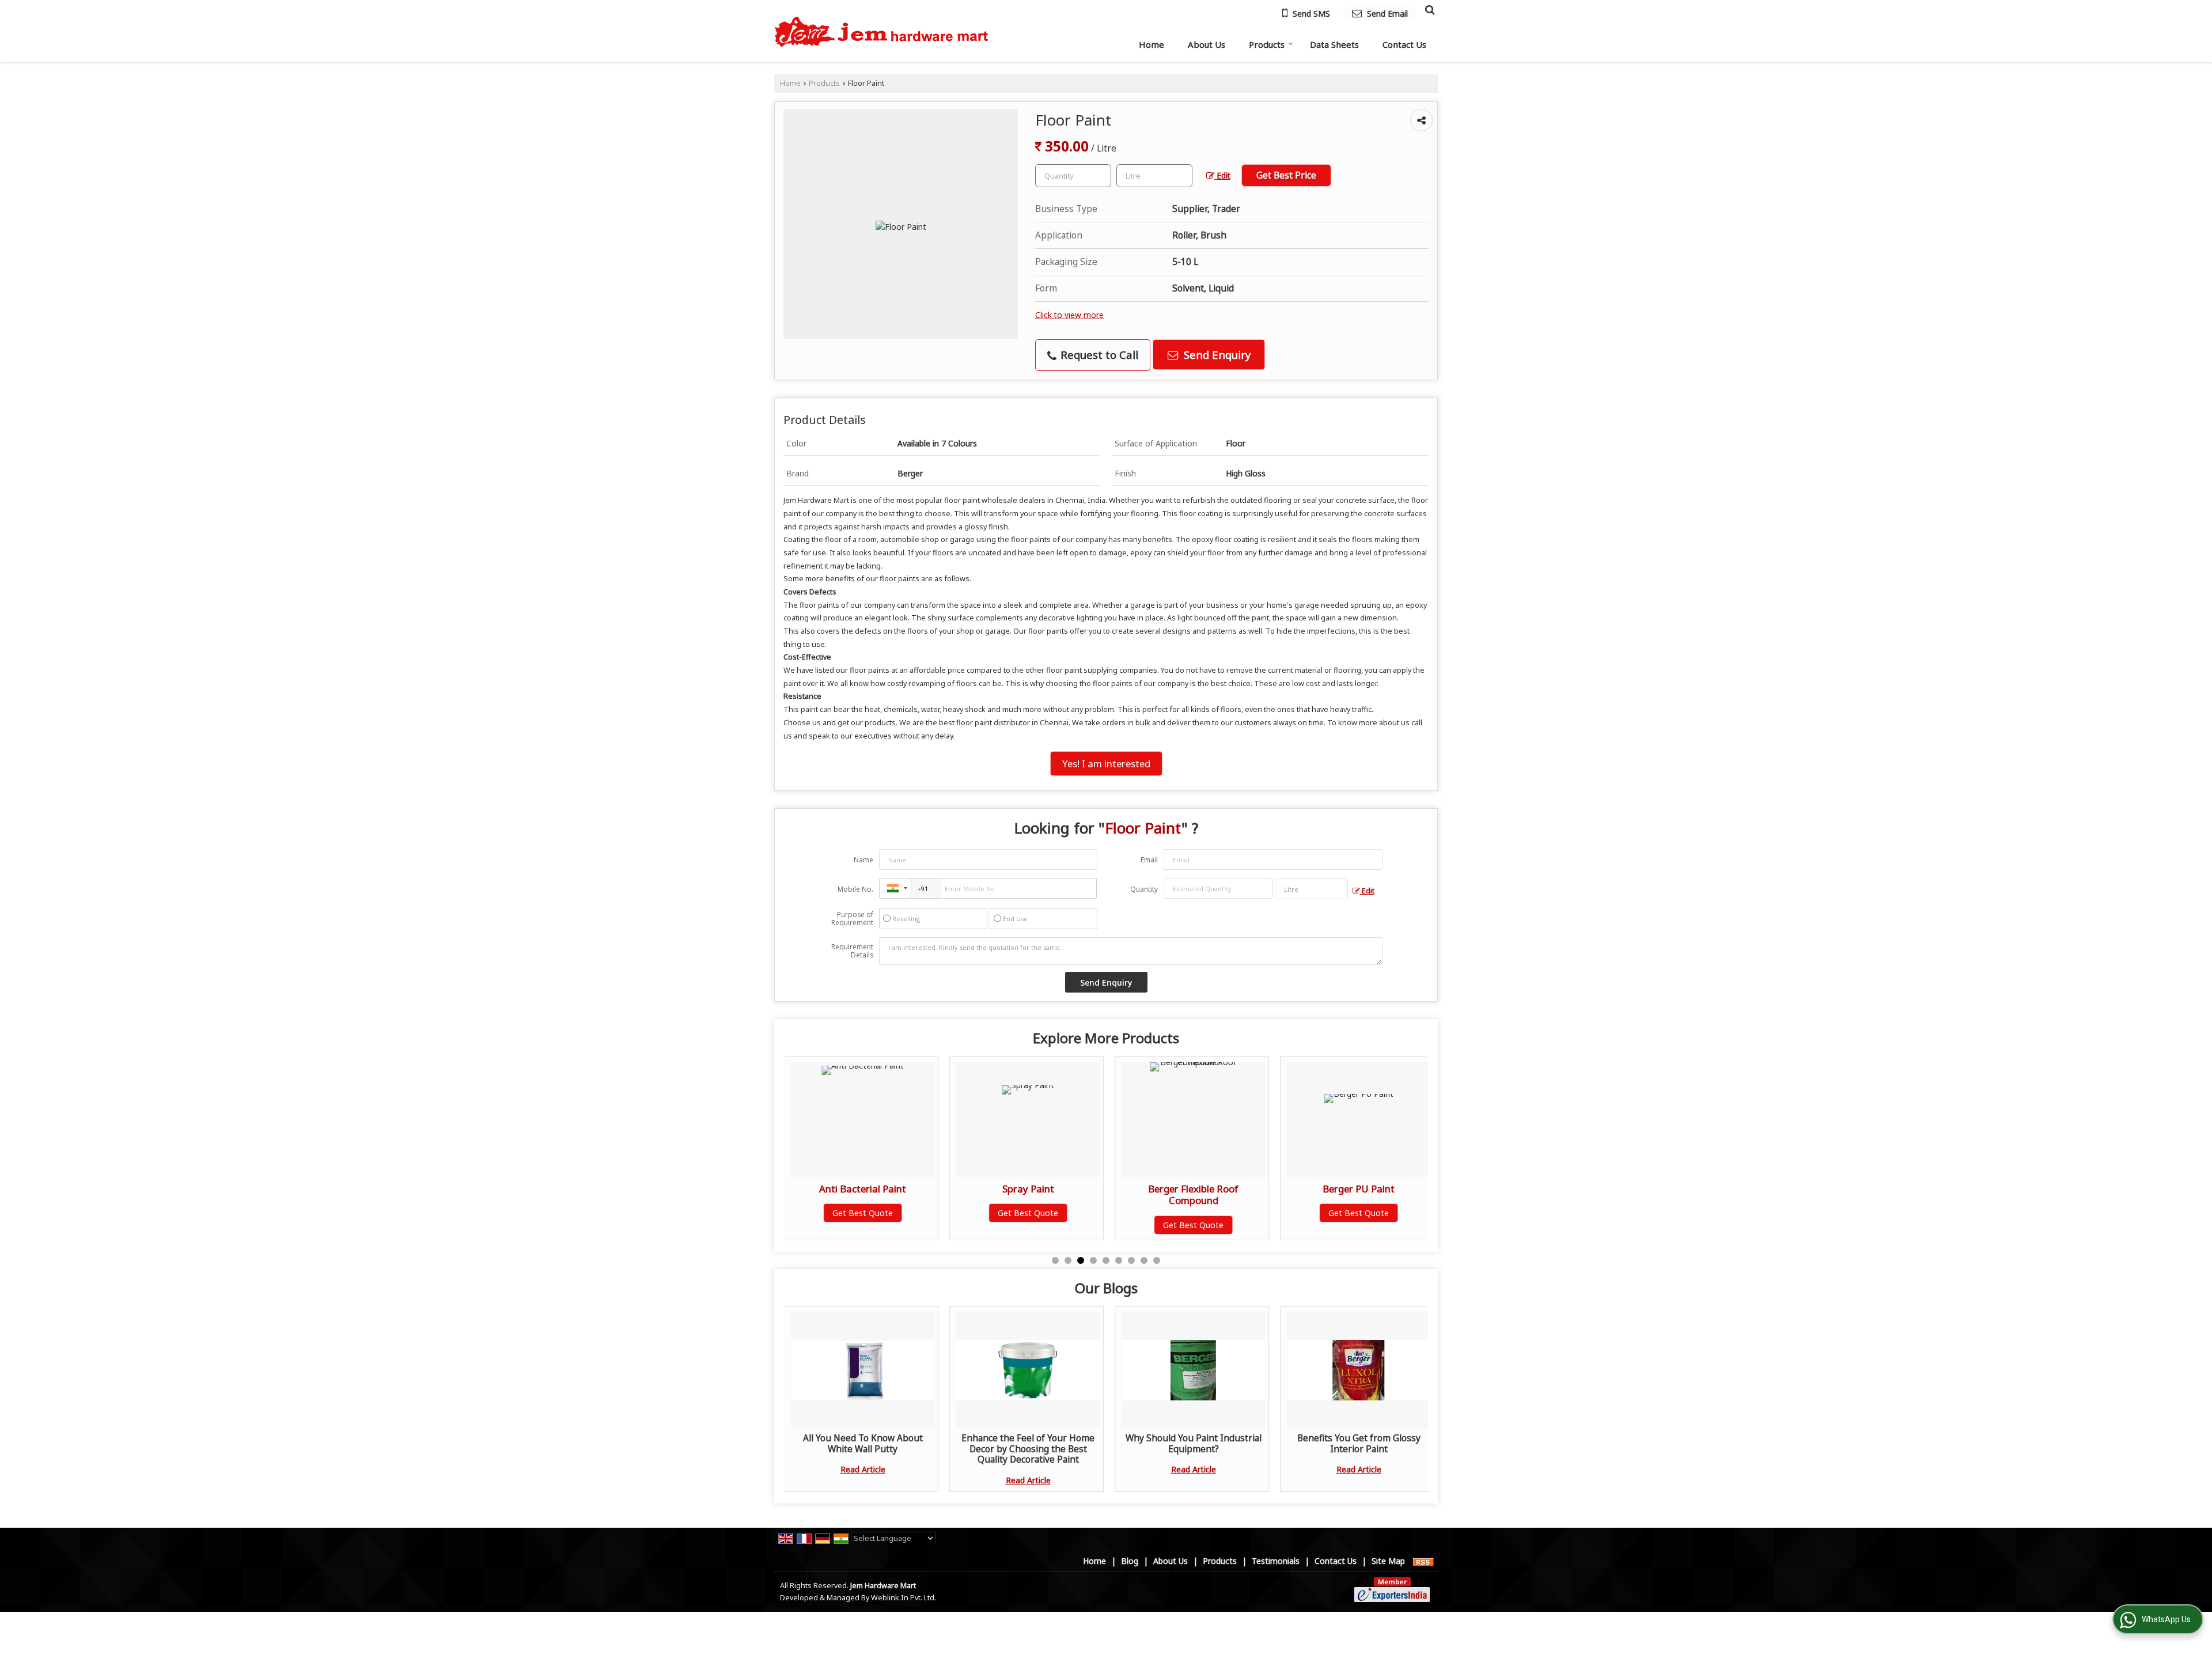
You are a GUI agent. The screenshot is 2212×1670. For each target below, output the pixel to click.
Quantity (1144, 889)
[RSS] (1423, 1561)
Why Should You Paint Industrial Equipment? (1194, 1443)
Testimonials (1276, 1561)
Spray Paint (863, 1189)
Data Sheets (1334, 44)
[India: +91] (895, 888)
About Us (1207, 44)
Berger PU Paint (1194, 1189)
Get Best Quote (863, 1213)
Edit (1222, 175)
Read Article (863, 1469)
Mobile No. (855, 889)
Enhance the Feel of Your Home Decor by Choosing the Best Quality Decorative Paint (1028, 1449)
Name (863, 860)
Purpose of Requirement (852, 919)
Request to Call (1098, 355)
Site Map (1388, 1561)
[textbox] (1154, 176)
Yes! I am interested (1106, 764)
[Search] (1428, 9)
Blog (1130, 1561)
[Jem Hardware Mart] (882, 31)
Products (1267, 44)
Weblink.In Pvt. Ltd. (904, 1598)
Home (1152, 44)
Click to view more (1069, 315)
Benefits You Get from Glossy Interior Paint (1359, 1443)
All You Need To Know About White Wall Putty (863, 1443)
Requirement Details (852, 951)
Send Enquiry (1216, 355)
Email (1149, 860)
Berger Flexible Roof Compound (1029, 1194)
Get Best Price (1286, 175)
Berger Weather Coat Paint (1359, 1189)
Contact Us (1404, 44)
